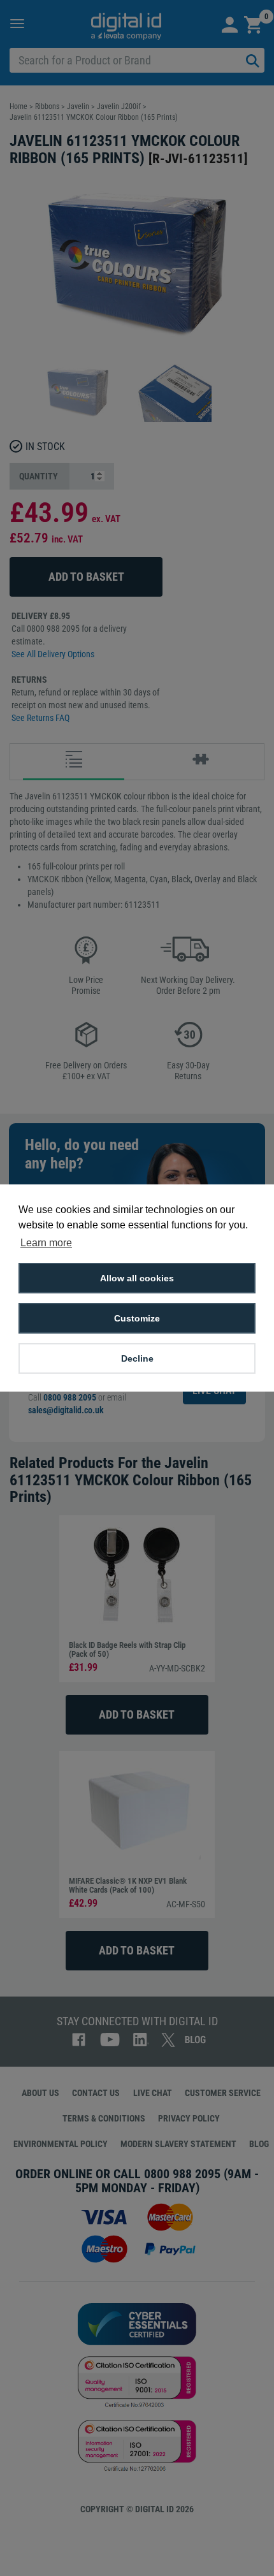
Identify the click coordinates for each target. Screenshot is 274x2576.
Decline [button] (137, 1358)
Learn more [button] (46, 1243)
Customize (137, 1318)
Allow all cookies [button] (137, 1278)
